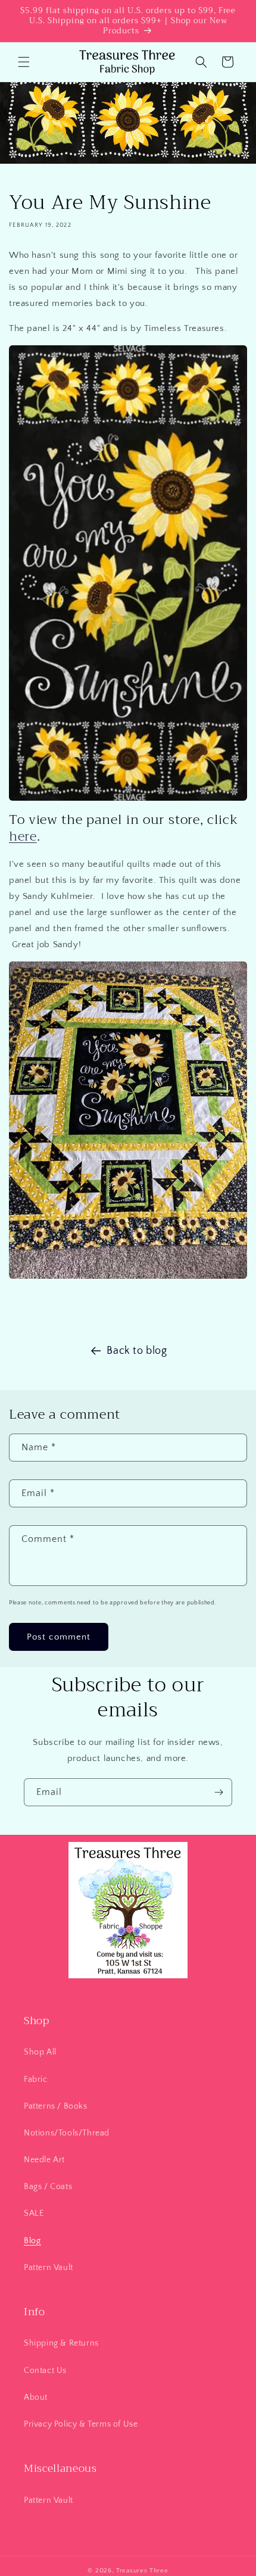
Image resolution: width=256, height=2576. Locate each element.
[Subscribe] (218, 1792)
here (23, 836)
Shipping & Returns (61, 2343)
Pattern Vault (49, 2268)
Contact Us (45, 2371)
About (36, 2397)
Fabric (36, 2079)
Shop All (40, 2052)
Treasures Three (142, 2571)
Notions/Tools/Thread (67, 2133)
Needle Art (44, 2160)
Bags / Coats (48, 2187)
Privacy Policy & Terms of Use (81, 2424)
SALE (34, 2213)
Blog (32, 2241)
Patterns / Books (56, 2106)
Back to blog (137, 1351)
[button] (24, 62)
